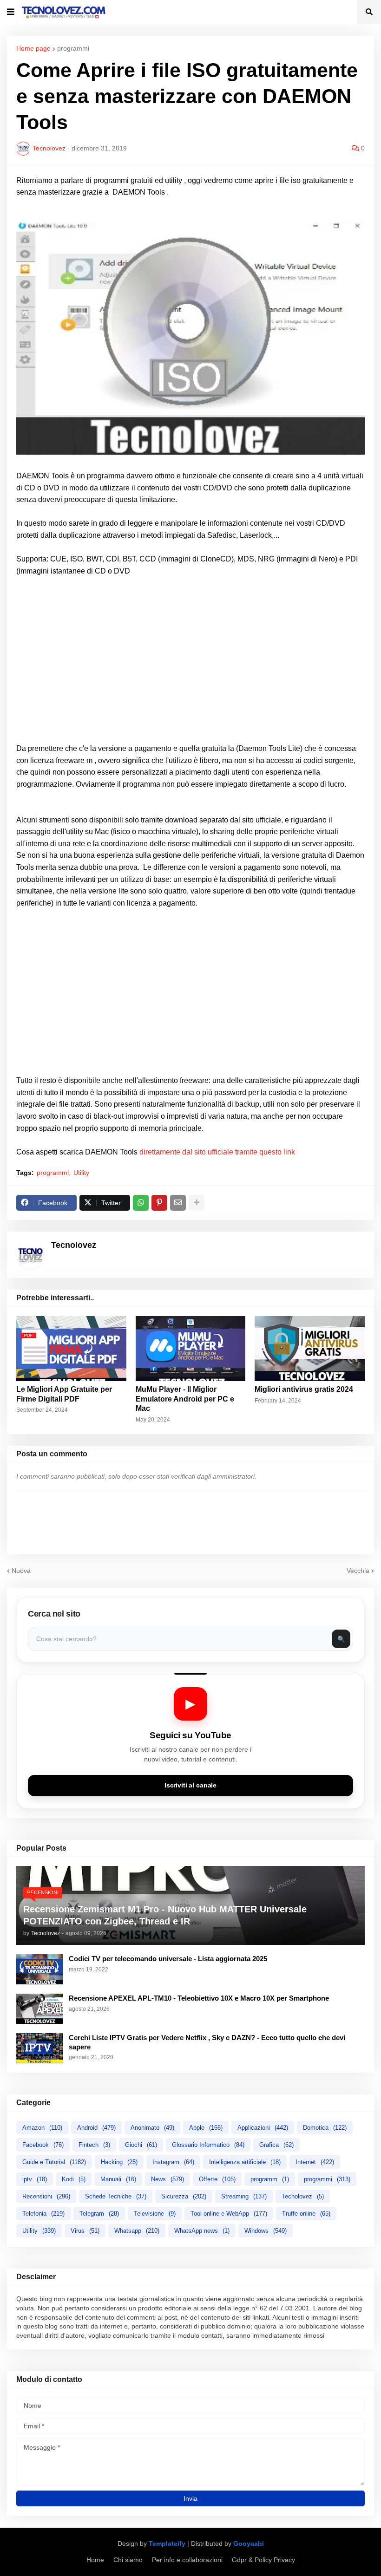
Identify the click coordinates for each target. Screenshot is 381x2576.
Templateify (167, 2543)
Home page (33, 48)
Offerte (217, 2179)
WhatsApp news (202, 2231)
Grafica (276, 2145)
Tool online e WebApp (229, 2214)
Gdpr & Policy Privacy (263, 2560)
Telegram (99, 2214)
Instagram (173, 2162)
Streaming (244, 2196)
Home (95, 2560)
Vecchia (358, 1571)
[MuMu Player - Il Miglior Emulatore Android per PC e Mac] (191, 1349)
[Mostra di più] (197, 1203)
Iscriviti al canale (190, 1785)
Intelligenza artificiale (245, 2162)
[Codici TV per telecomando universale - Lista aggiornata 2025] (39, 1969)
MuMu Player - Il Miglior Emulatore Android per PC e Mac (185, 1399)
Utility (81, 1173)
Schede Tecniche (116, 2196)
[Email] (178, 1203)
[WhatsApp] (141, 1203)
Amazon (42, 2128)
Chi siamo (128, 2560)
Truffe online (306, 2214)
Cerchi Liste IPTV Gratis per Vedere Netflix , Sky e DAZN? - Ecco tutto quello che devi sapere (207, 2042)
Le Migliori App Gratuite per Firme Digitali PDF (64, 1394)
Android (96, 2128)
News (168, 2179)
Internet (315, 2162)
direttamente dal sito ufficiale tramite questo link (217, 1152)
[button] (11, 12)
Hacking (119, 2162)
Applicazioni (263, 2128)
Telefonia (43, 2214)
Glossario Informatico (208, 2145)
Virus (85, 2231)
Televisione (155, 2214)
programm (270, 2179)
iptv (35, 2179)
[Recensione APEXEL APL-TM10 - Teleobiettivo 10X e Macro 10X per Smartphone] (39, 2009)
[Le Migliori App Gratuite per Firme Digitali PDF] (71, 1349)
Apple (206, 2128)
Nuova (21, 1571)
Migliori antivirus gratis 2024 (304, 1389)
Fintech (94, 2145)
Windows (266, 2231)
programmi (73, 48)
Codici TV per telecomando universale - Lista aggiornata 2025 (168, 1959)
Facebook (43, 2145)
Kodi (74, 2179)
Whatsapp (137, 2231)
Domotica (325, 2128)
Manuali (118, 2179)
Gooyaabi (249, 2543)
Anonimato (152, 2128)
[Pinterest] (159, 1203)
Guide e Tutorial (54, 2162)
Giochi (141, 2145)
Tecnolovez (303, 2196)
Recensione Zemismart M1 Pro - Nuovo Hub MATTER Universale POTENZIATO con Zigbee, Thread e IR (165, 1915)
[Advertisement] (190, 665)
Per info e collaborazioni (187, 2560)
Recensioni (46, 2196)
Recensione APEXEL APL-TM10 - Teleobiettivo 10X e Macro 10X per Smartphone (199, 1998)
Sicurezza (184, 2196)
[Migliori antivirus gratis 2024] (310, 1349)
